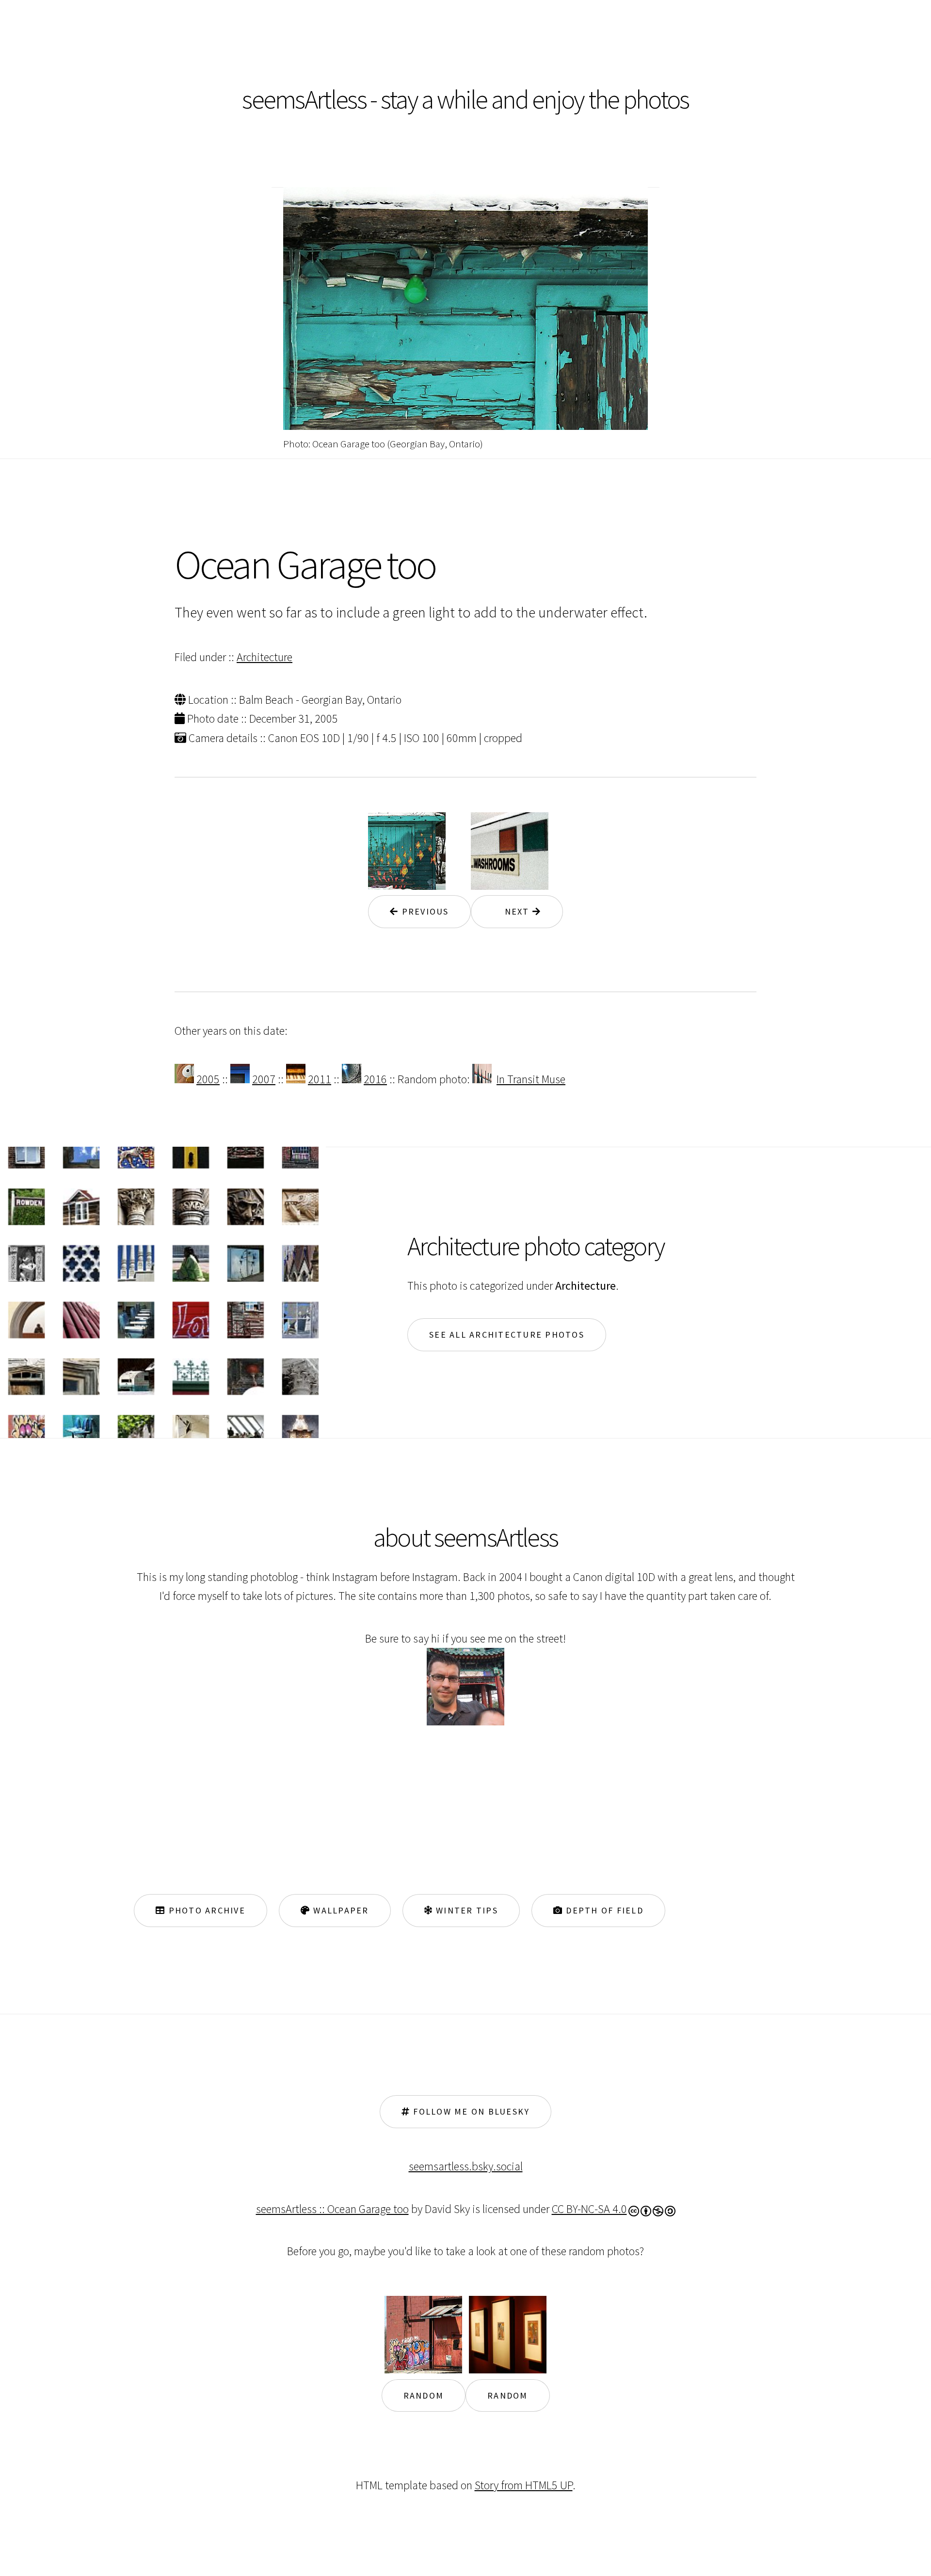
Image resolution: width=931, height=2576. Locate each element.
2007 (264, 1079)
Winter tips (465, 1910)
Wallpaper (340, 1910)
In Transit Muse (531, 1079)
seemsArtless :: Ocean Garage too (332, 2209)
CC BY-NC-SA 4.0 (589, 2209)
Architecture (265, 657)
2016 (375, 1079)
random (424, 2395)
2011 (320, 1079)
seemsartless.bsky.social (466, 2166)
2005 (208, 1079)
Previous (424, 911)
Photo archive (205, 1910)
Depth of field (603, 1910)
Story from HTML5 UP (524, 2485)
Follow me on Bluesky (470, 2111)
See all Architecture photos (507, 1335)
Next (513, 911)
